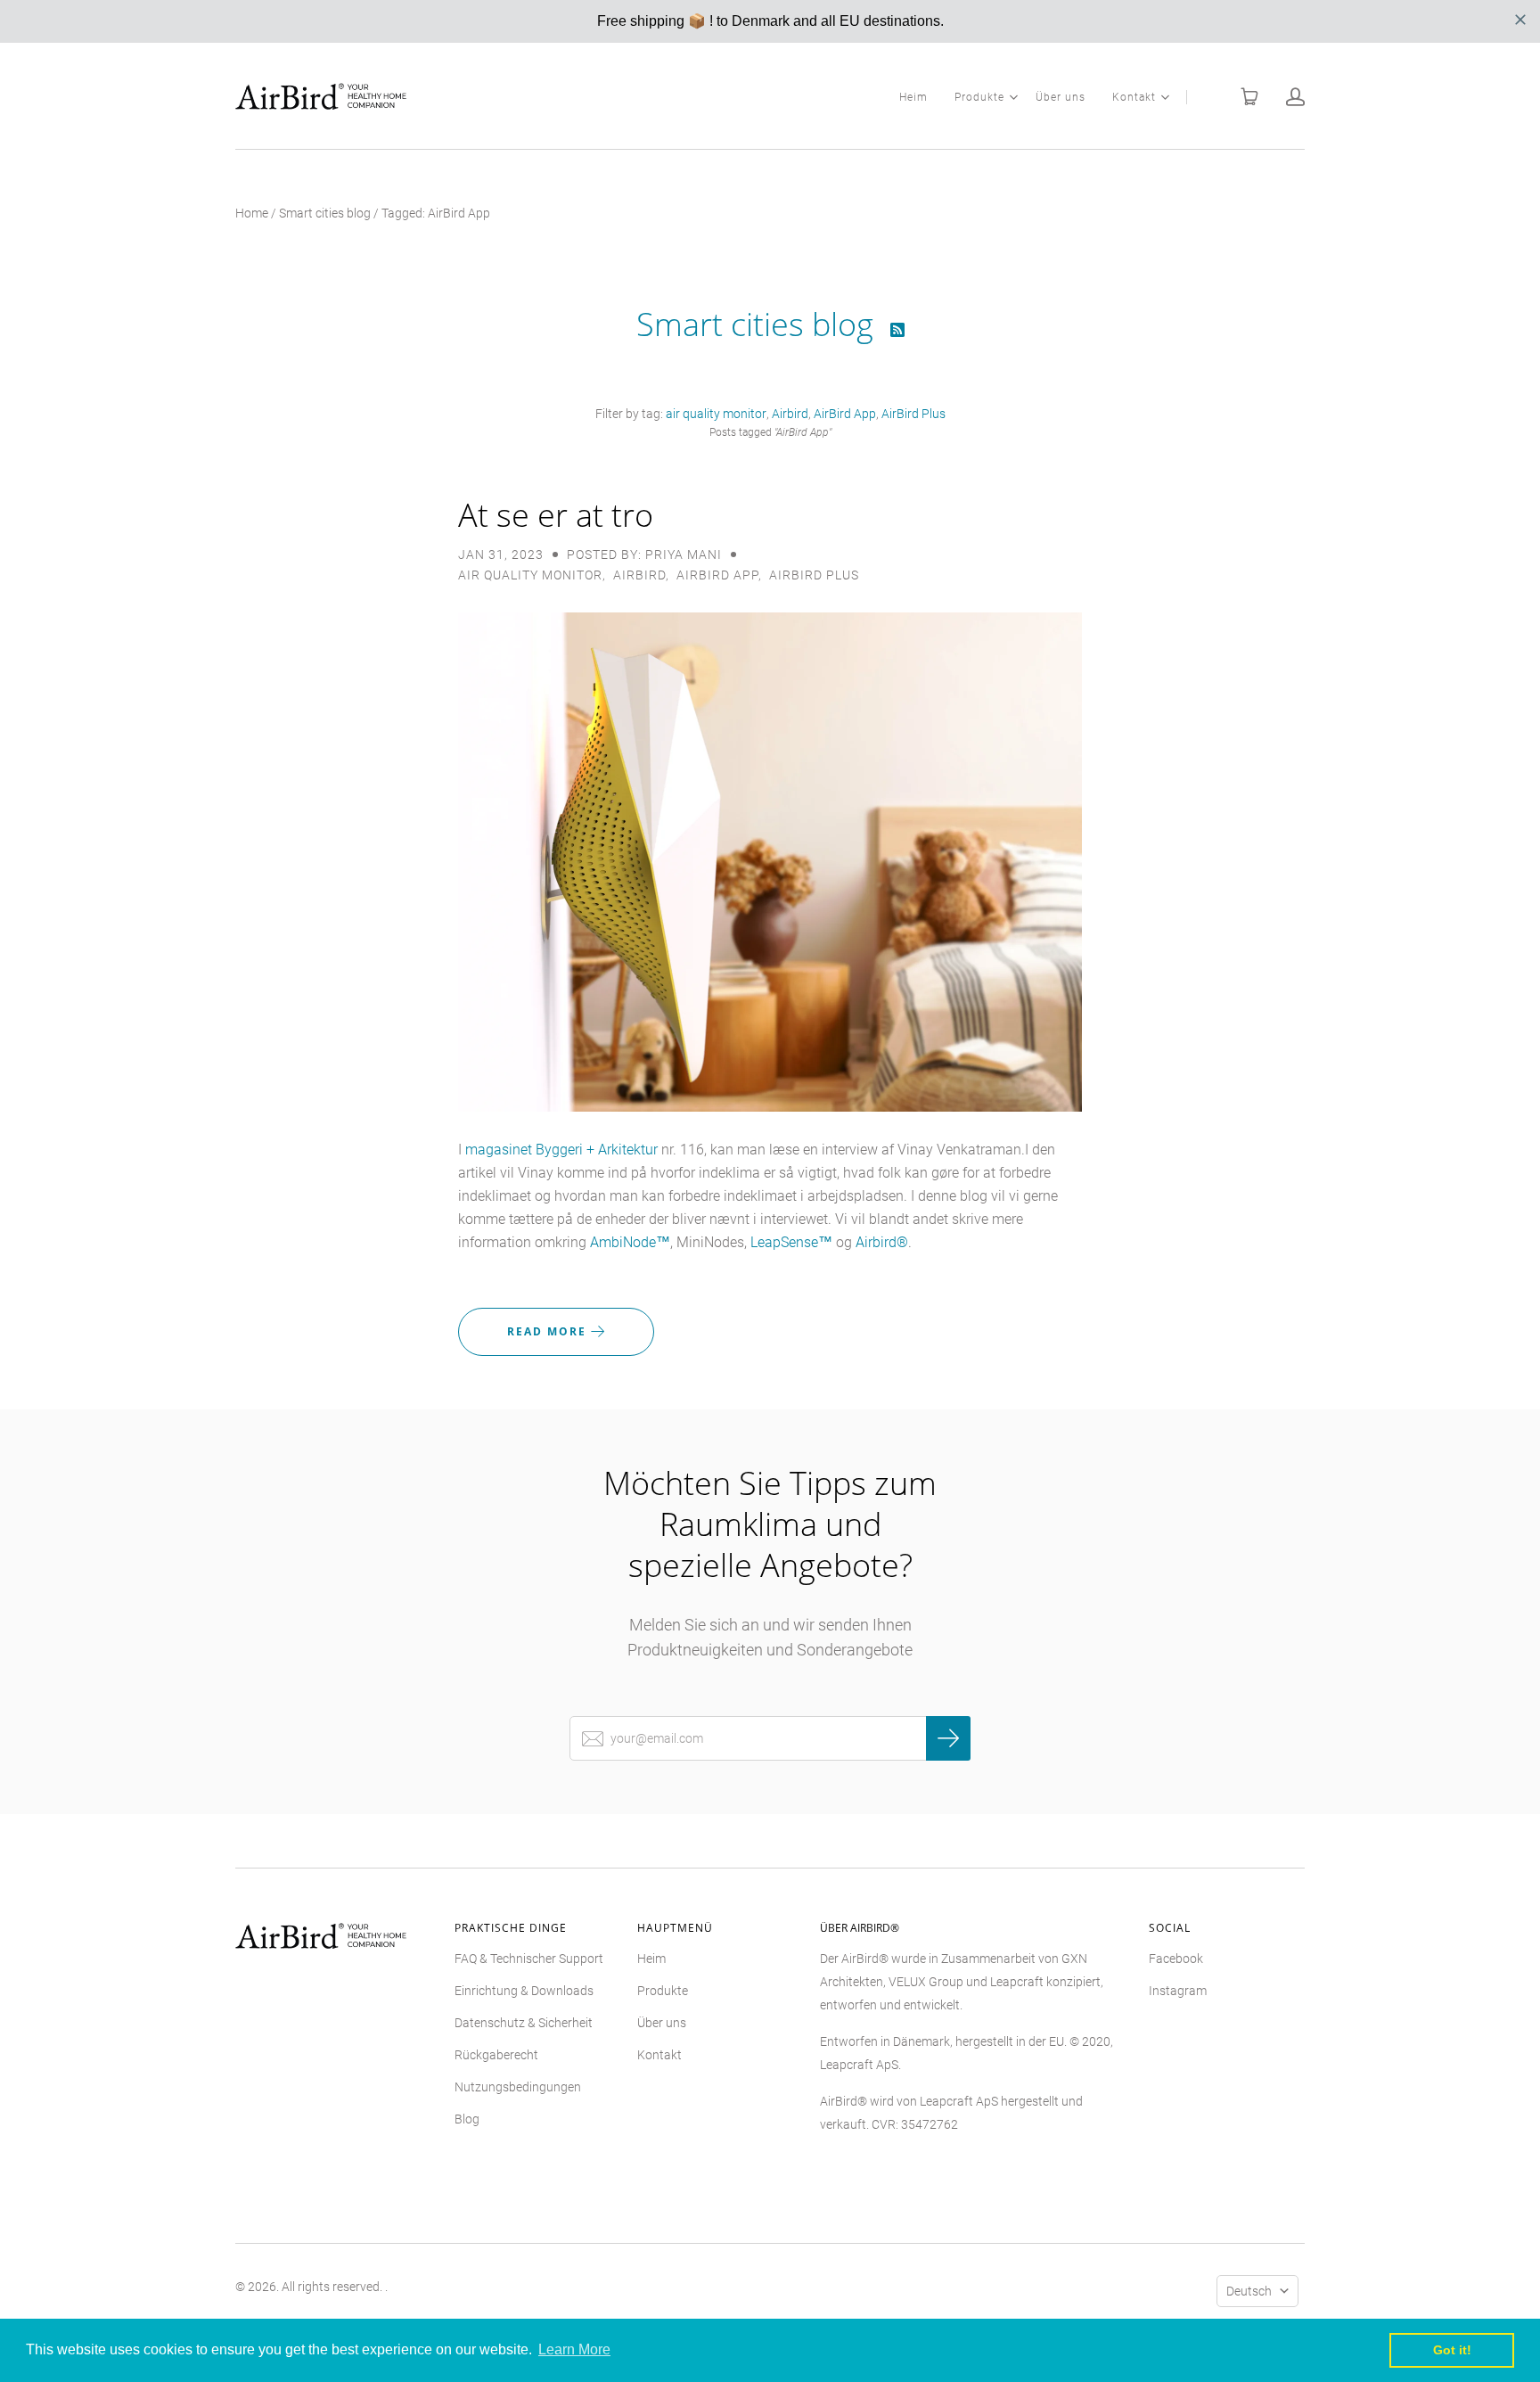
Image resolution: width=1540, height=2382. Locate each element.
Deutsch (1249, 2291)
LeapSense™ (791, 1242)
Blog (467, 2119)
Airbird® (882, 1242)
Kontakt (1134, 97)
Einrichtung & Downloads (524, 1991)
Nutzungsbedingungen (518, 2087)
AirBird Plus (913, 414)
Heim (913, 97)
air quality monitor (716, 414)
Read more (549, 1331)
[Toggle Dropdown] (1013, 97)
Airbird (790, 414)
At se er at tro (556, 515)
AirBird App (845, 414)
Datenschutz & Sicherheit (524, 2023)
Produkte (979, 97)
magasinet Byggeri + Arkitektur (561, 1150)
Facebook (1176, 1959)
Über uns (1061, 97)
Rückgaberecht (496, 2055)
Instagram (1178, 1991)
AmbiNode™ (630, 1242)
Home (252, 213)
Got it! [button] (1452, 2350)
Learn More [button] (574, 2349)
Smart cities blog (325, 213)
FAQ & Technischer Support (529, 1959)
